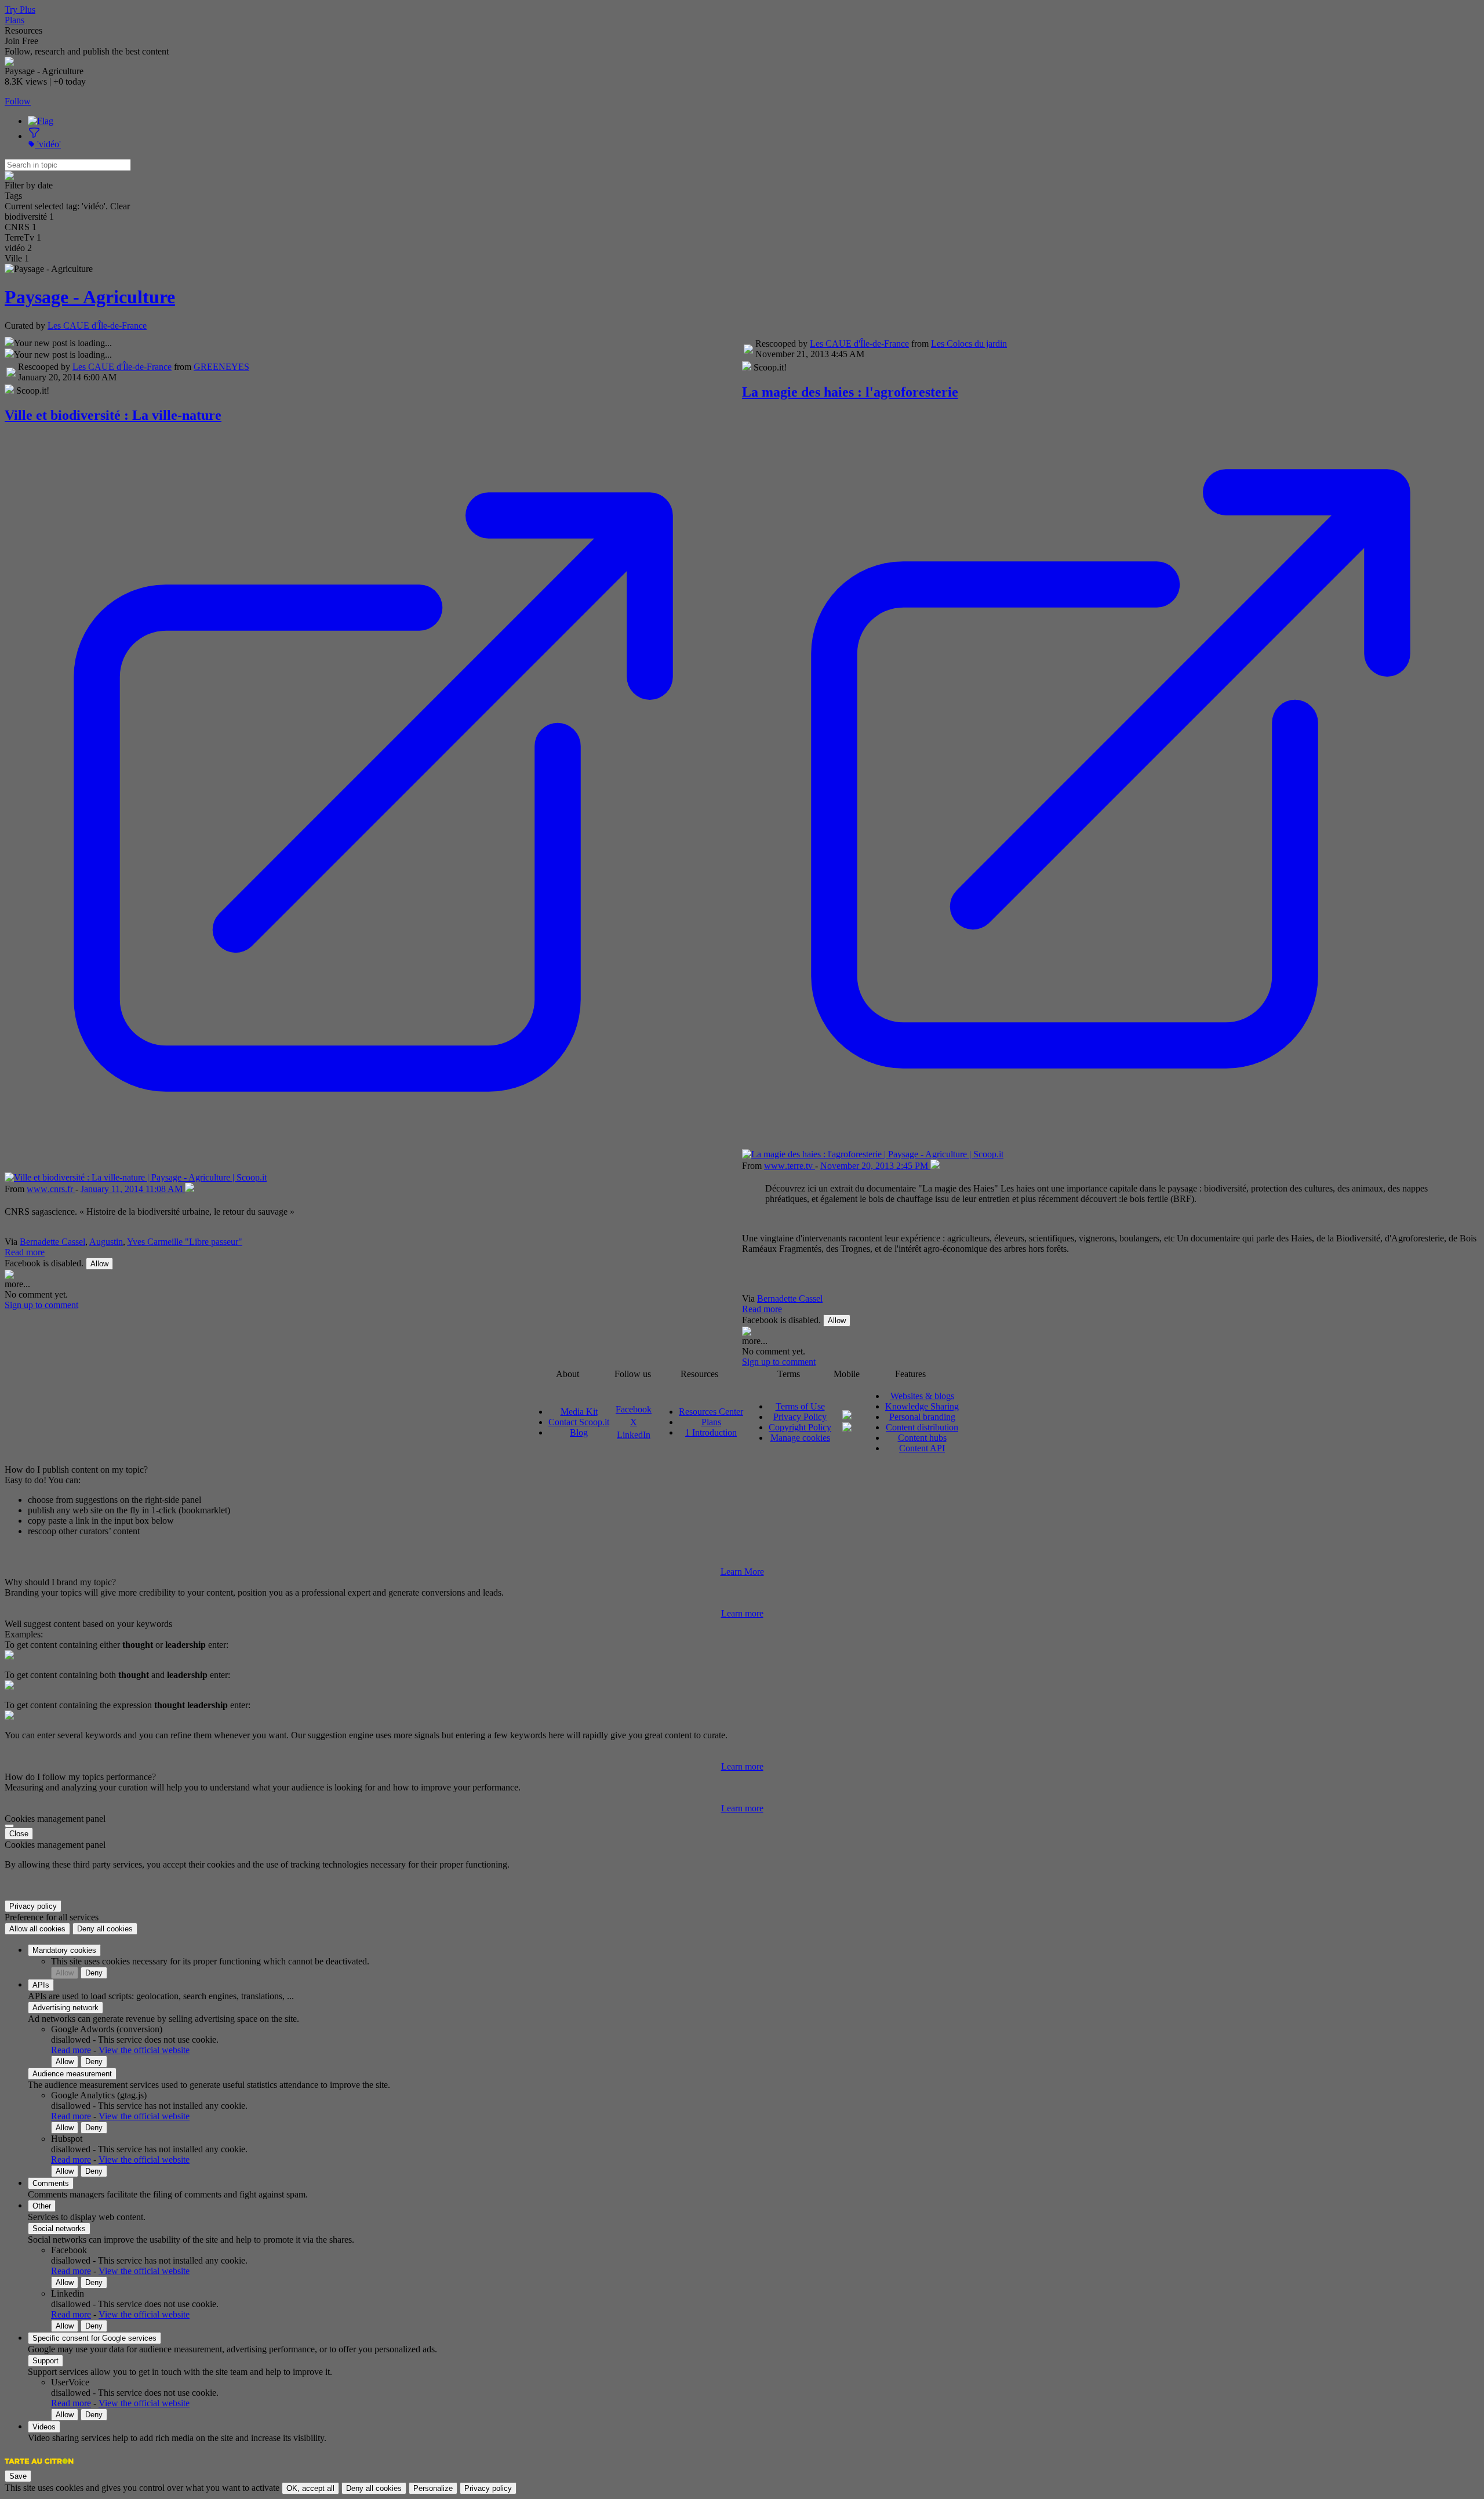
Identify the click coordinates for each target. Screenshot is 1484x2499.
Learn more (742, 1613)
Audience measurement (72, 2074)
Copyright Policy (800, 1427)
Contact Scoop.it (579, 1422)
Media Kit (579, 1412)
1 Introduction (711, 1432)
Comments (51, 2183)
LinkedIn (634, 1435)
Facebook (634, 1409)
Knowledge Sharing (922, 1406)
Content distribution (922, 1427)
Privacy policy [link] (33, 1906)
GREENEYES (221, 367)
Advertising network (66, 2008)
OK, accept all (310, 2488)
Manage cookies (800, 1438)
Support (46, 2361)
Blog (579, 1432)
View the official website (144, 2050)
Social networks (59, 2229)
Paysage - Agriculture (90, 297)
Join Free (21, 41)
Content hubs (922, 1438)
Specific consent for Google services (94, 2338)
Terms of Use (800, 1406)
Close (19, 1834)
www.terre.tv (790, 1166)
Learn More (742, 1572)
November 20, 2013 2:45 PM (875, 1166)
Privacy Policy (800, 1417)
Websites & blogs (922, 1396)
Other (42, 2206)
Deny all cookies (105, 1929)
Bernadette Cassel (52, 1242)
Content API (922, 1448)
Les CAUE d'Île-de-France (97, 326)
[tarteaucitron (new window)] (39, 2467)
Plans (14, 20)
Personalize (433, 2488)
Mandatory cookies (64, 1950)
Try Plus (20, 10)
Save (18, 2476)
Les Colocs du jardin (969, 344)
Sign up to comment (41, 1305)
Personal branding (922, 1417)
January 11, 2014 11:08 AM (133, 1189)
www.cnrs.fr (51, 1189)
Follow (18, 101)
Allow (99, 1264)
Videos (44, 2427)
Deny (94, 1973)
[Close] (9, 1826)
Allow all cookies (37, 1929)
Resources (23, 30)
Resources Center (711, 1412)
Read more (25, 1252)
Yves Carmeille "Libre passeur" (185, 1242)
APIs (41, 1985)
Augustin (106, 1242)
